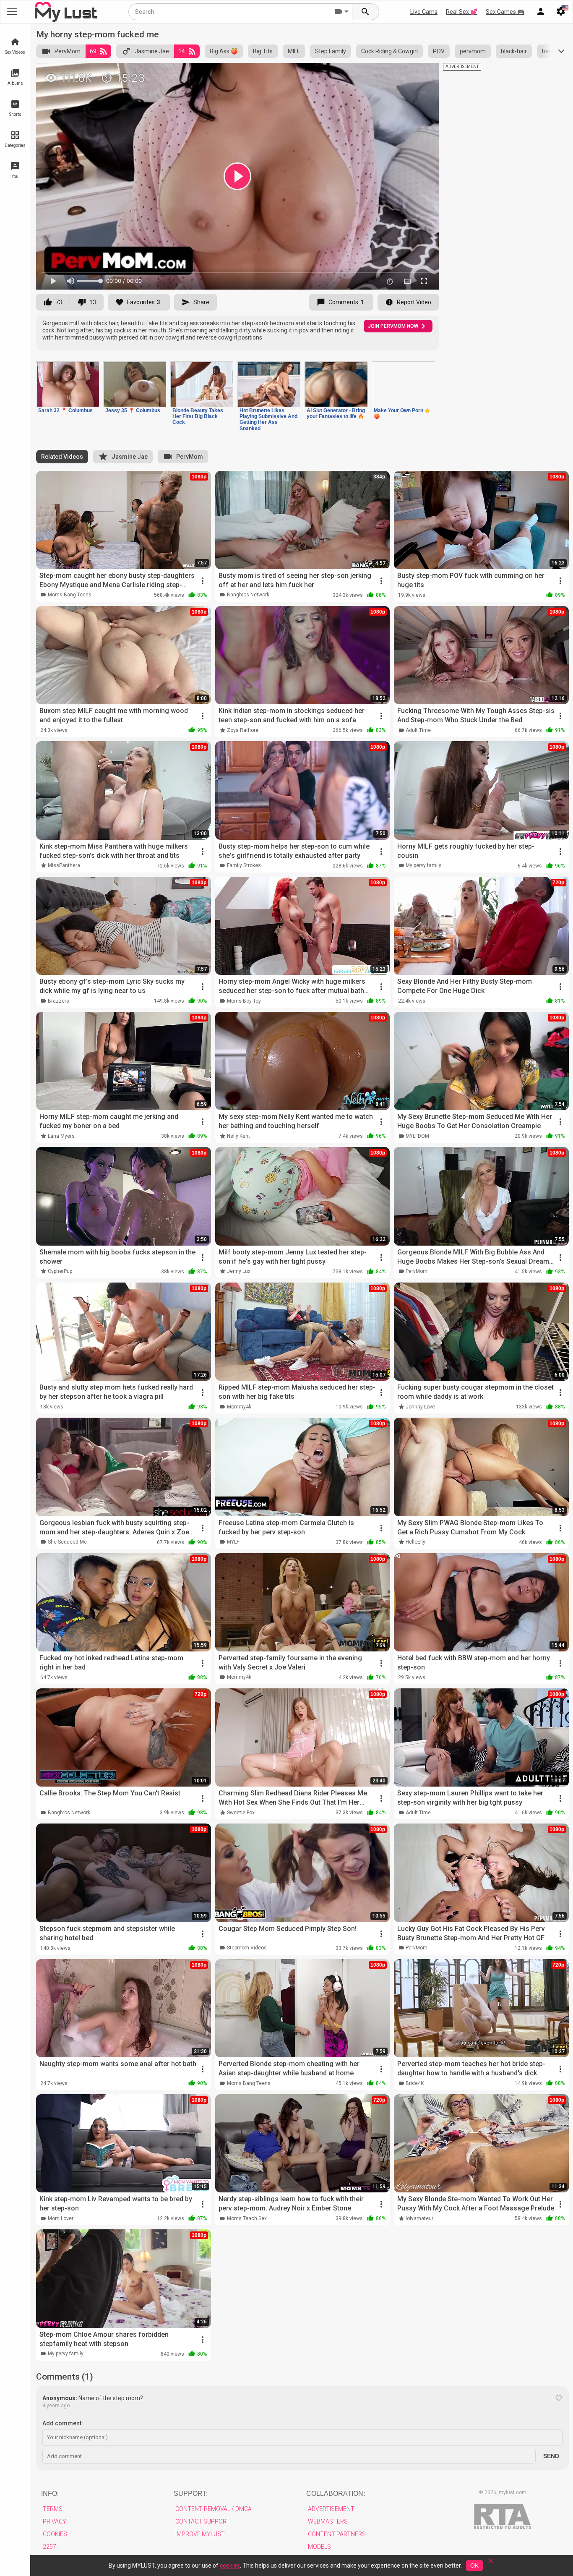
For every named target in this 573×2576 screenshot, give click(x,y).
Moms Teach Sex (247, 2218)
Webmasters (328, 2521)
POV (439, 51)
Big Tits (263, 51)
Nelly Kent (238, 1136)
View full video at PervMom (345, 73)
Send (551, 2456)
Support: (191, 2494)
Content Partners (337, 2534)
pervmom (473, 51)
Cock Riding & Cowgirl (389, 51)
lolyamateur (419, 2218)
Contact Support (203, 2521)
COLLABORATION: (336, 2494)
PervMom (68, 51)
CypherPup (60, 1271)
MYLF (233, 1542)
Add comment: (63, 2423)
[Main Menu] (12, 12)
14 (182, 51)
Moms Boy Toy (244, 1001)
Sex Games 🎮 (505, 12)
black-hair (514, 51)
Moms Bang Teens (70, 595)
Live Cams (424, 12)
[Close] (491, 2564)
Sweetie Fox (241, 1813)
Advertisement (331, 2509)
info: (50, 2494)
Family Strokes (244, 865)
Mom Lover (61, 2218)
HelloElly (415, 1542)
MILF (294, 51)
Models (319, 2547)
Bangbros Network (248, 595)
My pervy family (423, 865)
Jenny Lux (239, 1271)
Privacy (55, 2521)
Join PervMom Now (393, 326)
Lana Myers (61, 1136)
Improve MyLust (200, 2534)
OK (474, 2566)
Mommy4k (239, 1407)
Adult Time (418, 730)
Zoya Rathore (243, 730)
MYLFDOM (417, 1136)
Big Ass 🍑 (224, 51)
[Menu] (541, 12)
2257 (49, 2547)
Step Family (331, 51)
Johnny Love (420, 1407)
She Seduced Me (67, 1542)
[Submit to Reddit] (405, 73)
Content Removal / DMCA (214, 2509)
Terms (53, 2509)
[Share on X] (423, 73)
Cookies (55, 2534)
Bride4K (415, 2083)
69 (93, 51)
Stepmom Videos (247, 1948)
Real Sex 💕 (462, 12)
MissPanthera (64, 865)
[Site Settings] (561, 12)
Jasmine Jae (152, 51)
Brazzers (59, 1001)
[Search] (366, 12)
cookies (230, 2566)
